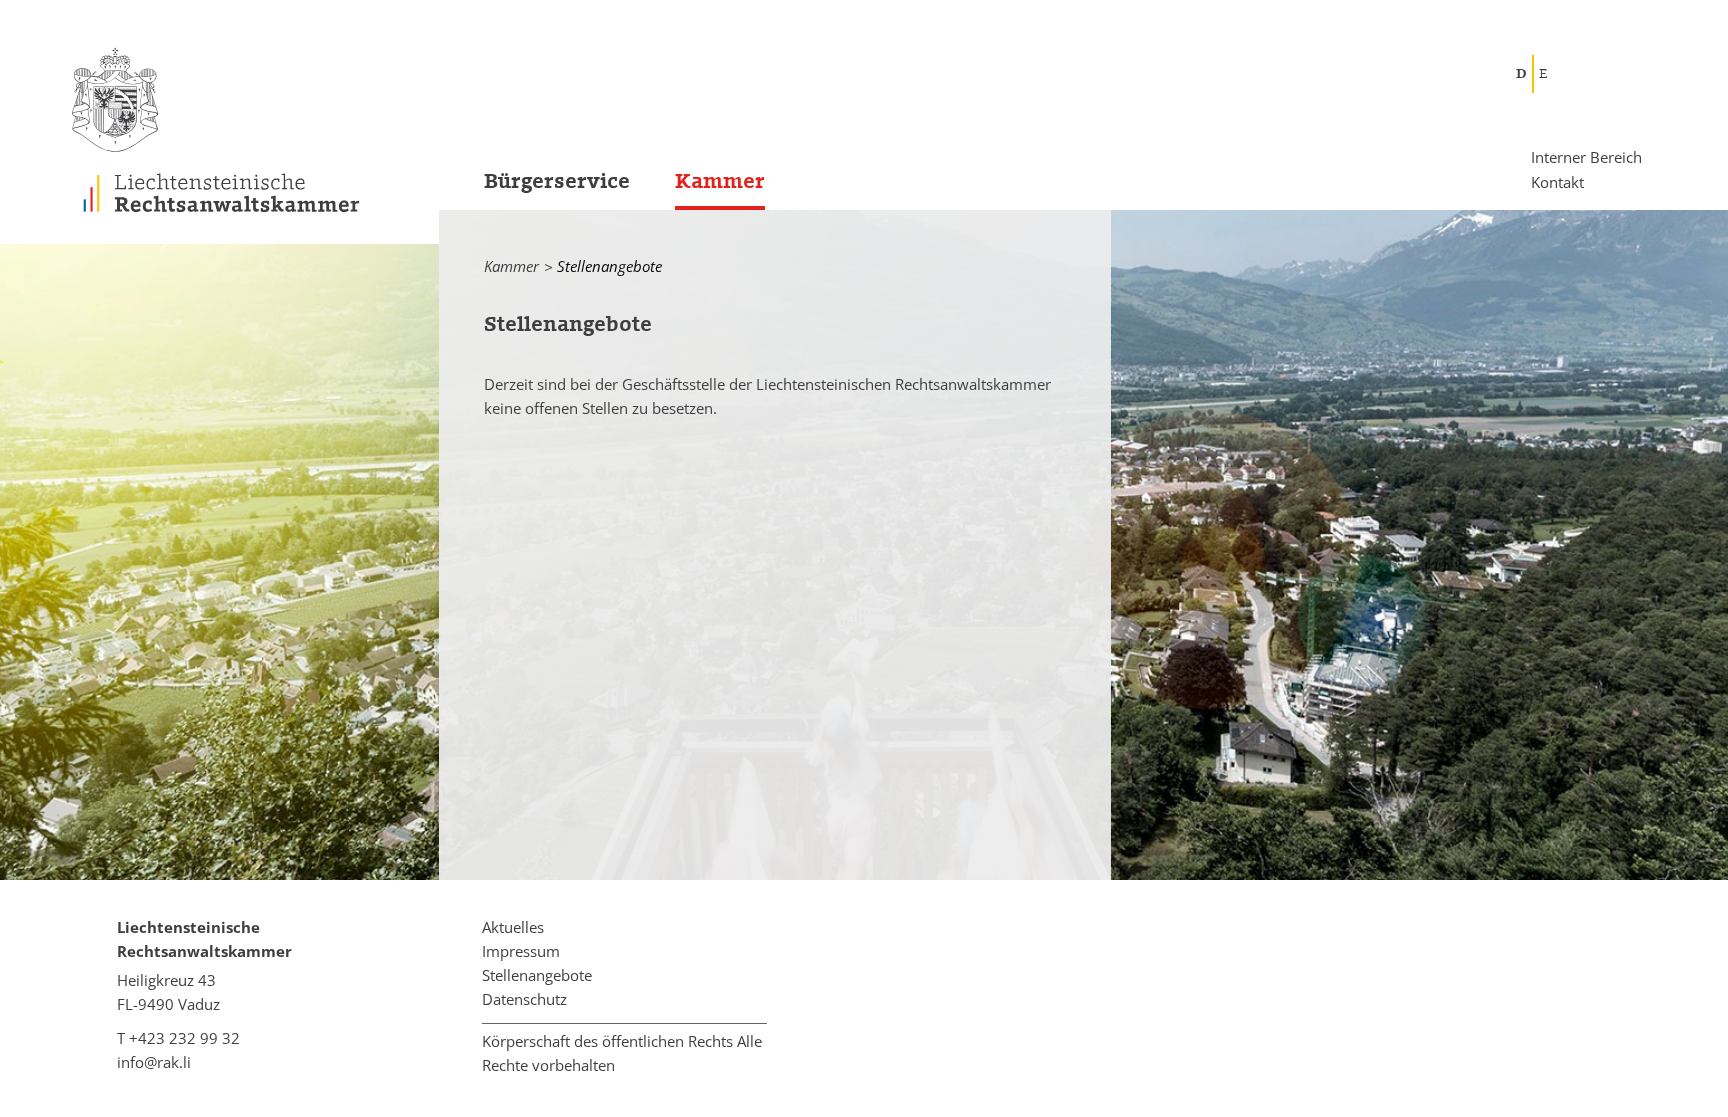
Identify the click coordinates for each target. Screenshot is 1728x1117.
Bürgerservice (557, 181)
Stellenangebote (537, 975)
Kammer (720, 181)
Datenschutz (524, 999)
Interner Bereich (1586, 157)
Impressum (521, 951)
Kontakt (1557, 181)
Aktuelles (513, 927)
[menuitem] (534, 187)
